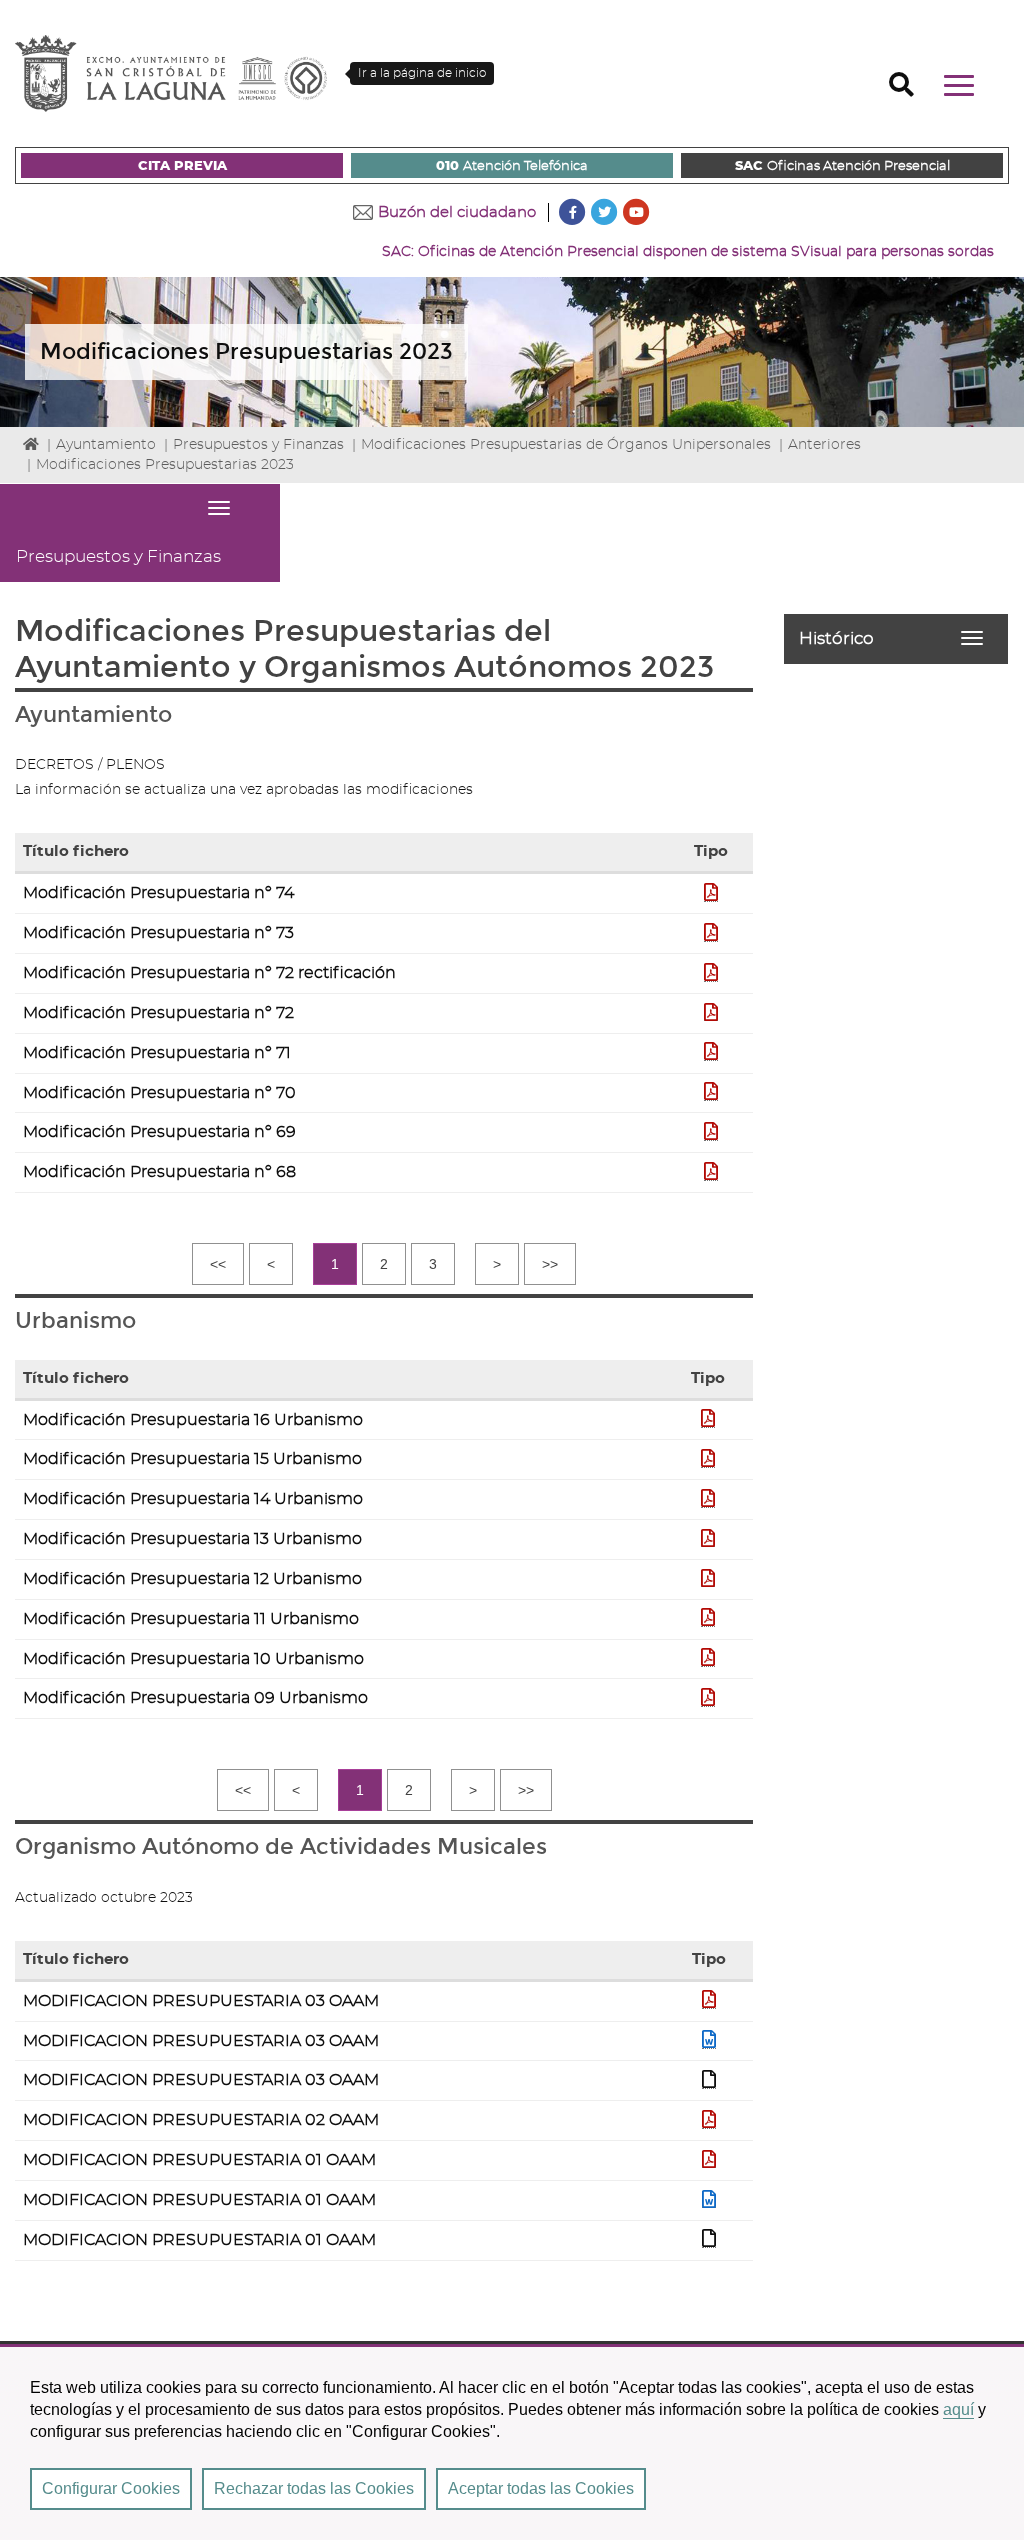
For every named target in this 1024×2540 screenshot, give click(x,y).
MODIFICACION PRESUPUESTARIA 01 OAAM (199, 2160)
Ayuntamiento (106, 445)
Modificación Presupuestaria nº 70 (159, 1093)
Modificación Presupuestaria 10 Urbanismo (193, 1659)
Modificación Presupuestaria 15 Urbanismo (192, 1459)
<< (218, 1264)
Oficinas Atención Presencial (842, 166)
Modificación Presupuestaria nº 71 (157, 1053)
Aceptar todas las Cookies (541, 2488)
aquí (958, 2409)
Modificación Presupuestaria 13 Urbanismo (192, 1539)
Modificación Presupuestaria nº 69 (159, 1132)
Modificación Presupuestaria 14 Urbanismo (193, 1499)
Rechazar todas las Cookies (314, 2488)
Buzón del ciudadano (457, 212)
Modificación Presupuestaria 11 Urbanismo (191, 1619)
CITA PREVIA (182, 166)
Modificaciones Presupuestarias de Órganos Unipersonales (566, 445)
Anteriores (824, 445)
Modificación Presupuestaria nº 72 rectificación (209, 973)
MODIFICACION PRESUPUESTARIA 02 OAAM (201, 2120)
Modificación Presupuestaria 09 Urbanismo (195, 1698)
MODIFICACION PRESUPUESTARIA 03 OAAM (201, 2001)
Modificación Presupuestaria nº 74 (158, 893)
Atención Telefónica (512, 166)
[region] (512, 2442)
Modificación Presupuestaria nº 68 (159, 1172)
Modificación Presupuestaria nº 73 (158, 933)
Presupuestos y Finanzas (258, 445)
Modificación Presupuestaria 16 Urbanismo (193, 1420)
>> (550, 1264)
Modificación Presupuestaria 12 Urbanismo (192, 1579)
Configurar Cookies (111, 2488)
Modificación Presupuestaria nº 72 (158, 1013)
